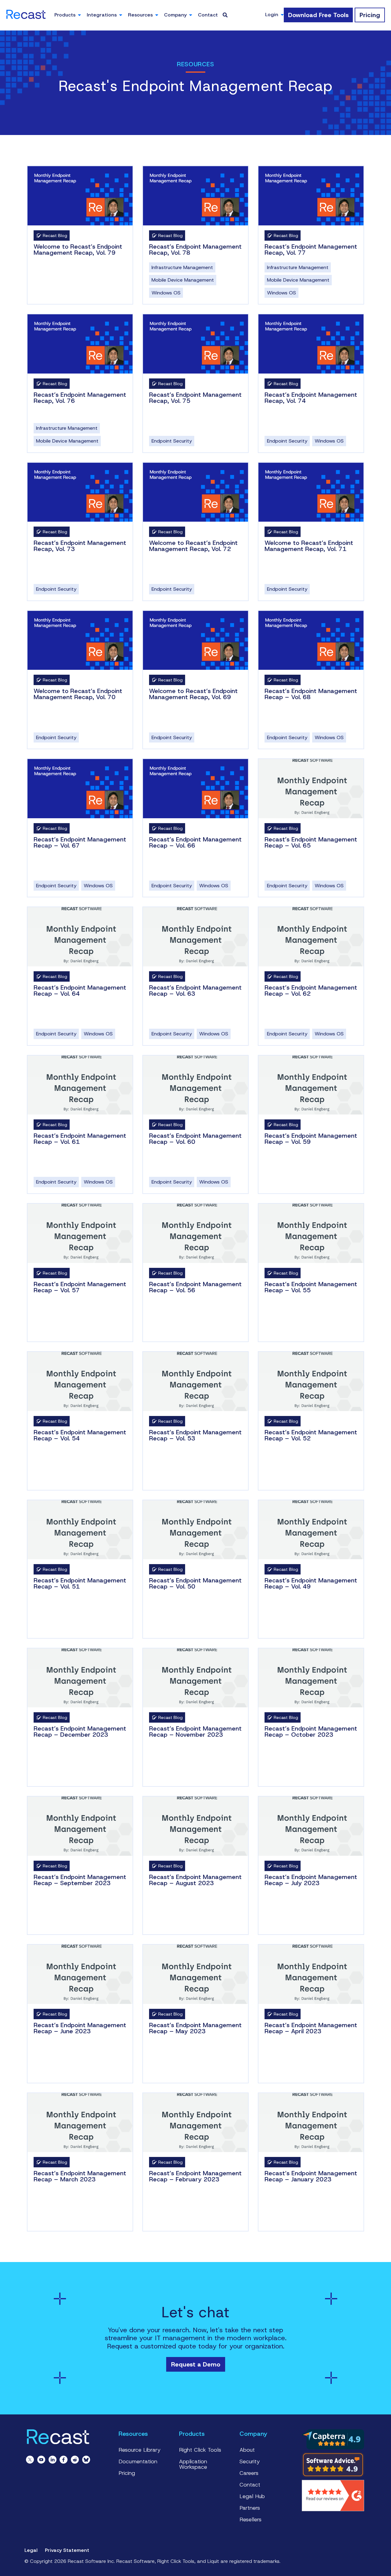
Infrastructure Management (182, 267)
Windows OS (166, 293)
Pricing (127, 2473)
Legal (31, 2550)
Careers (249, 2473)
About (247, 2450)
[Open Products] (79, 15)
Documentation (138, 2461)
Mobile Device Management (183, 280)
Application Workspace (193, 2464)
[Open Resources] (157, 15)
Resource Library (140, 2450)
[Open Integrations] (121, 15)
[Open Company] (191, 15)
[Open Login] (282, 15)
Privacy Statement (67, 2550)
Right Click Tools (200, 2450)
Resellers (250, 2519)
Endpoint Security (172, 441)
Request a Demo (196, 2364)
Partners (250, 2508)
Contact (250, 2485)
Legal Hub (252, 2496)
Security (250, 2461)
